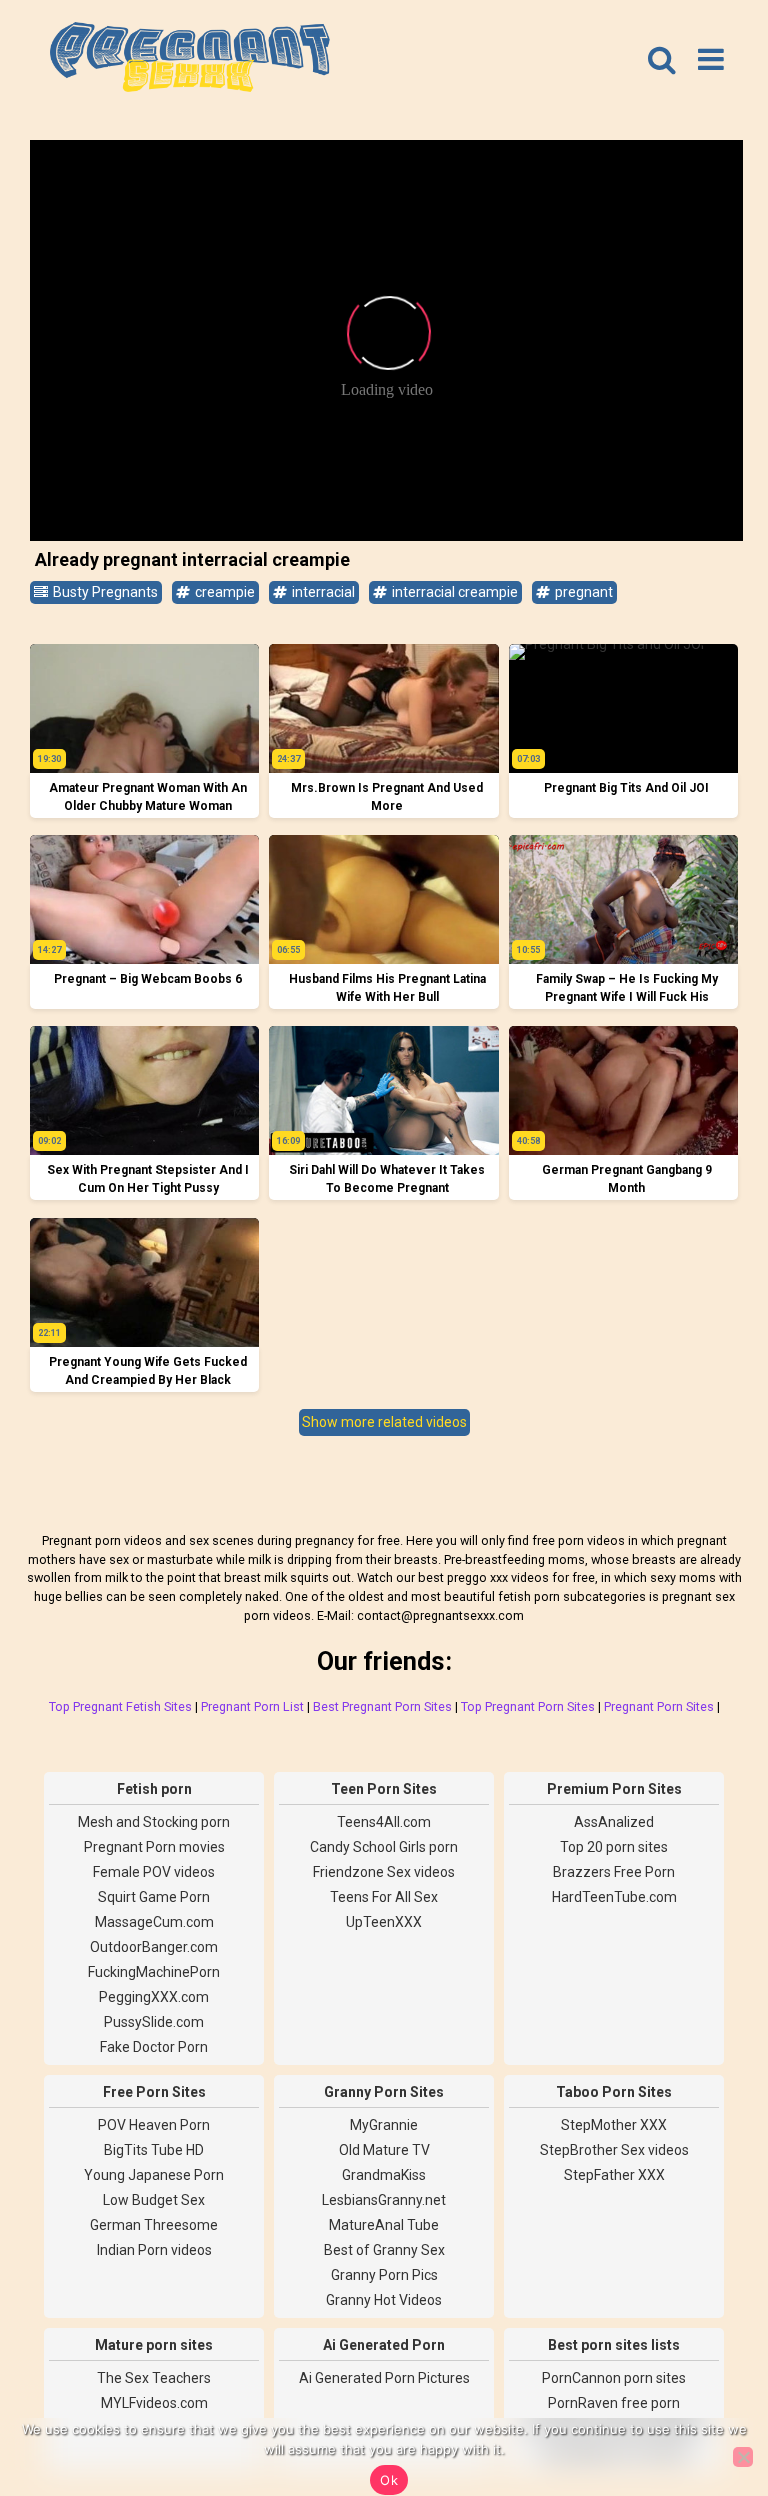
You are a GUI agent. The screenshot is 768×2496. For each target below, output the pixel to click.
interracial (322, 592)
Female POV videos (154, 1872)
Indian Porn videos (154, 2250)
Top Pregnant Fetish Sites (120, 1706)
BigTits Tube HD (154, 2150)
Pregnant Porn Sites (659, 1706)
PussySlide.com (154, 2022)
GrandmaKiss (384, 2175)
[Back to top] (708, 2406)
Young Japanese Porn (154, 2175)
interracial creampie (453, 592)
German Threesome (154, 2225)
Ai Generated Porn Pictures (384, 2378)
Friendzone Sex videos (384, 1872)
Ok (389, 2480)
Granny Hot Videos (384, 2300)
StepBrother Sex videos (614, 2150)
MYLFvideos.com (154, 2403)
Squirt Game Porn (154, 1897)
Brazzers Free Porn (614, 1872)
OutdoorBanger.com (154, 1947)
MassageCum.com (154, 1922)
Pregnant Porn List (252, 1706)
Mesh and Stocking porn (154, 1822)
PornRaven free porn (614, 2403)
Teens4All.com (384, 1822)
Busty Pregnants (104, 592)
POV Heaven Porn (154, 2125)
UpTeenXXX (384, 1922)
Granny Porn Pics (384, 2275)
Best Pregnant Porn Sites (382, 1706)
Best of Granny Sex (384, 2250)
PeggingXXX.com (154, 1997)
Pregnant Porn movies (154, 1847)
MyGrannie (384, 2125)
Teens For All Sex (384, 1897)
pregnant (582, 592)
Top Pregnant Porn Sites (528, 1706)
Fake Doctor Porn (154, 2047)
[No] (743, 2457)
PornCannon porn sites (614, 2378)
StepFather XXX (614, 2175)
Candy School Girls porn (384, 1847)
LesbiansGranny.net (384, 2200)
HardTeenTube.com (614, 1897)
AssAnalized (614, 1822)
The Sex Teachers (154, 2378)
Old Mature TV (384, 2150)
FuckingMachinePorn (154, 1972)
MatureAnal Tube (384, 2225)
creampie (223, 592)
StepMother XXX (614, 2125)
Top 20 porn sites (614, 1847)
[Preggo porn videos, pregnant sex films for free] (190, 60)
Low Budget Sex (154, 2200)
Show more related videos (384, 1422)
